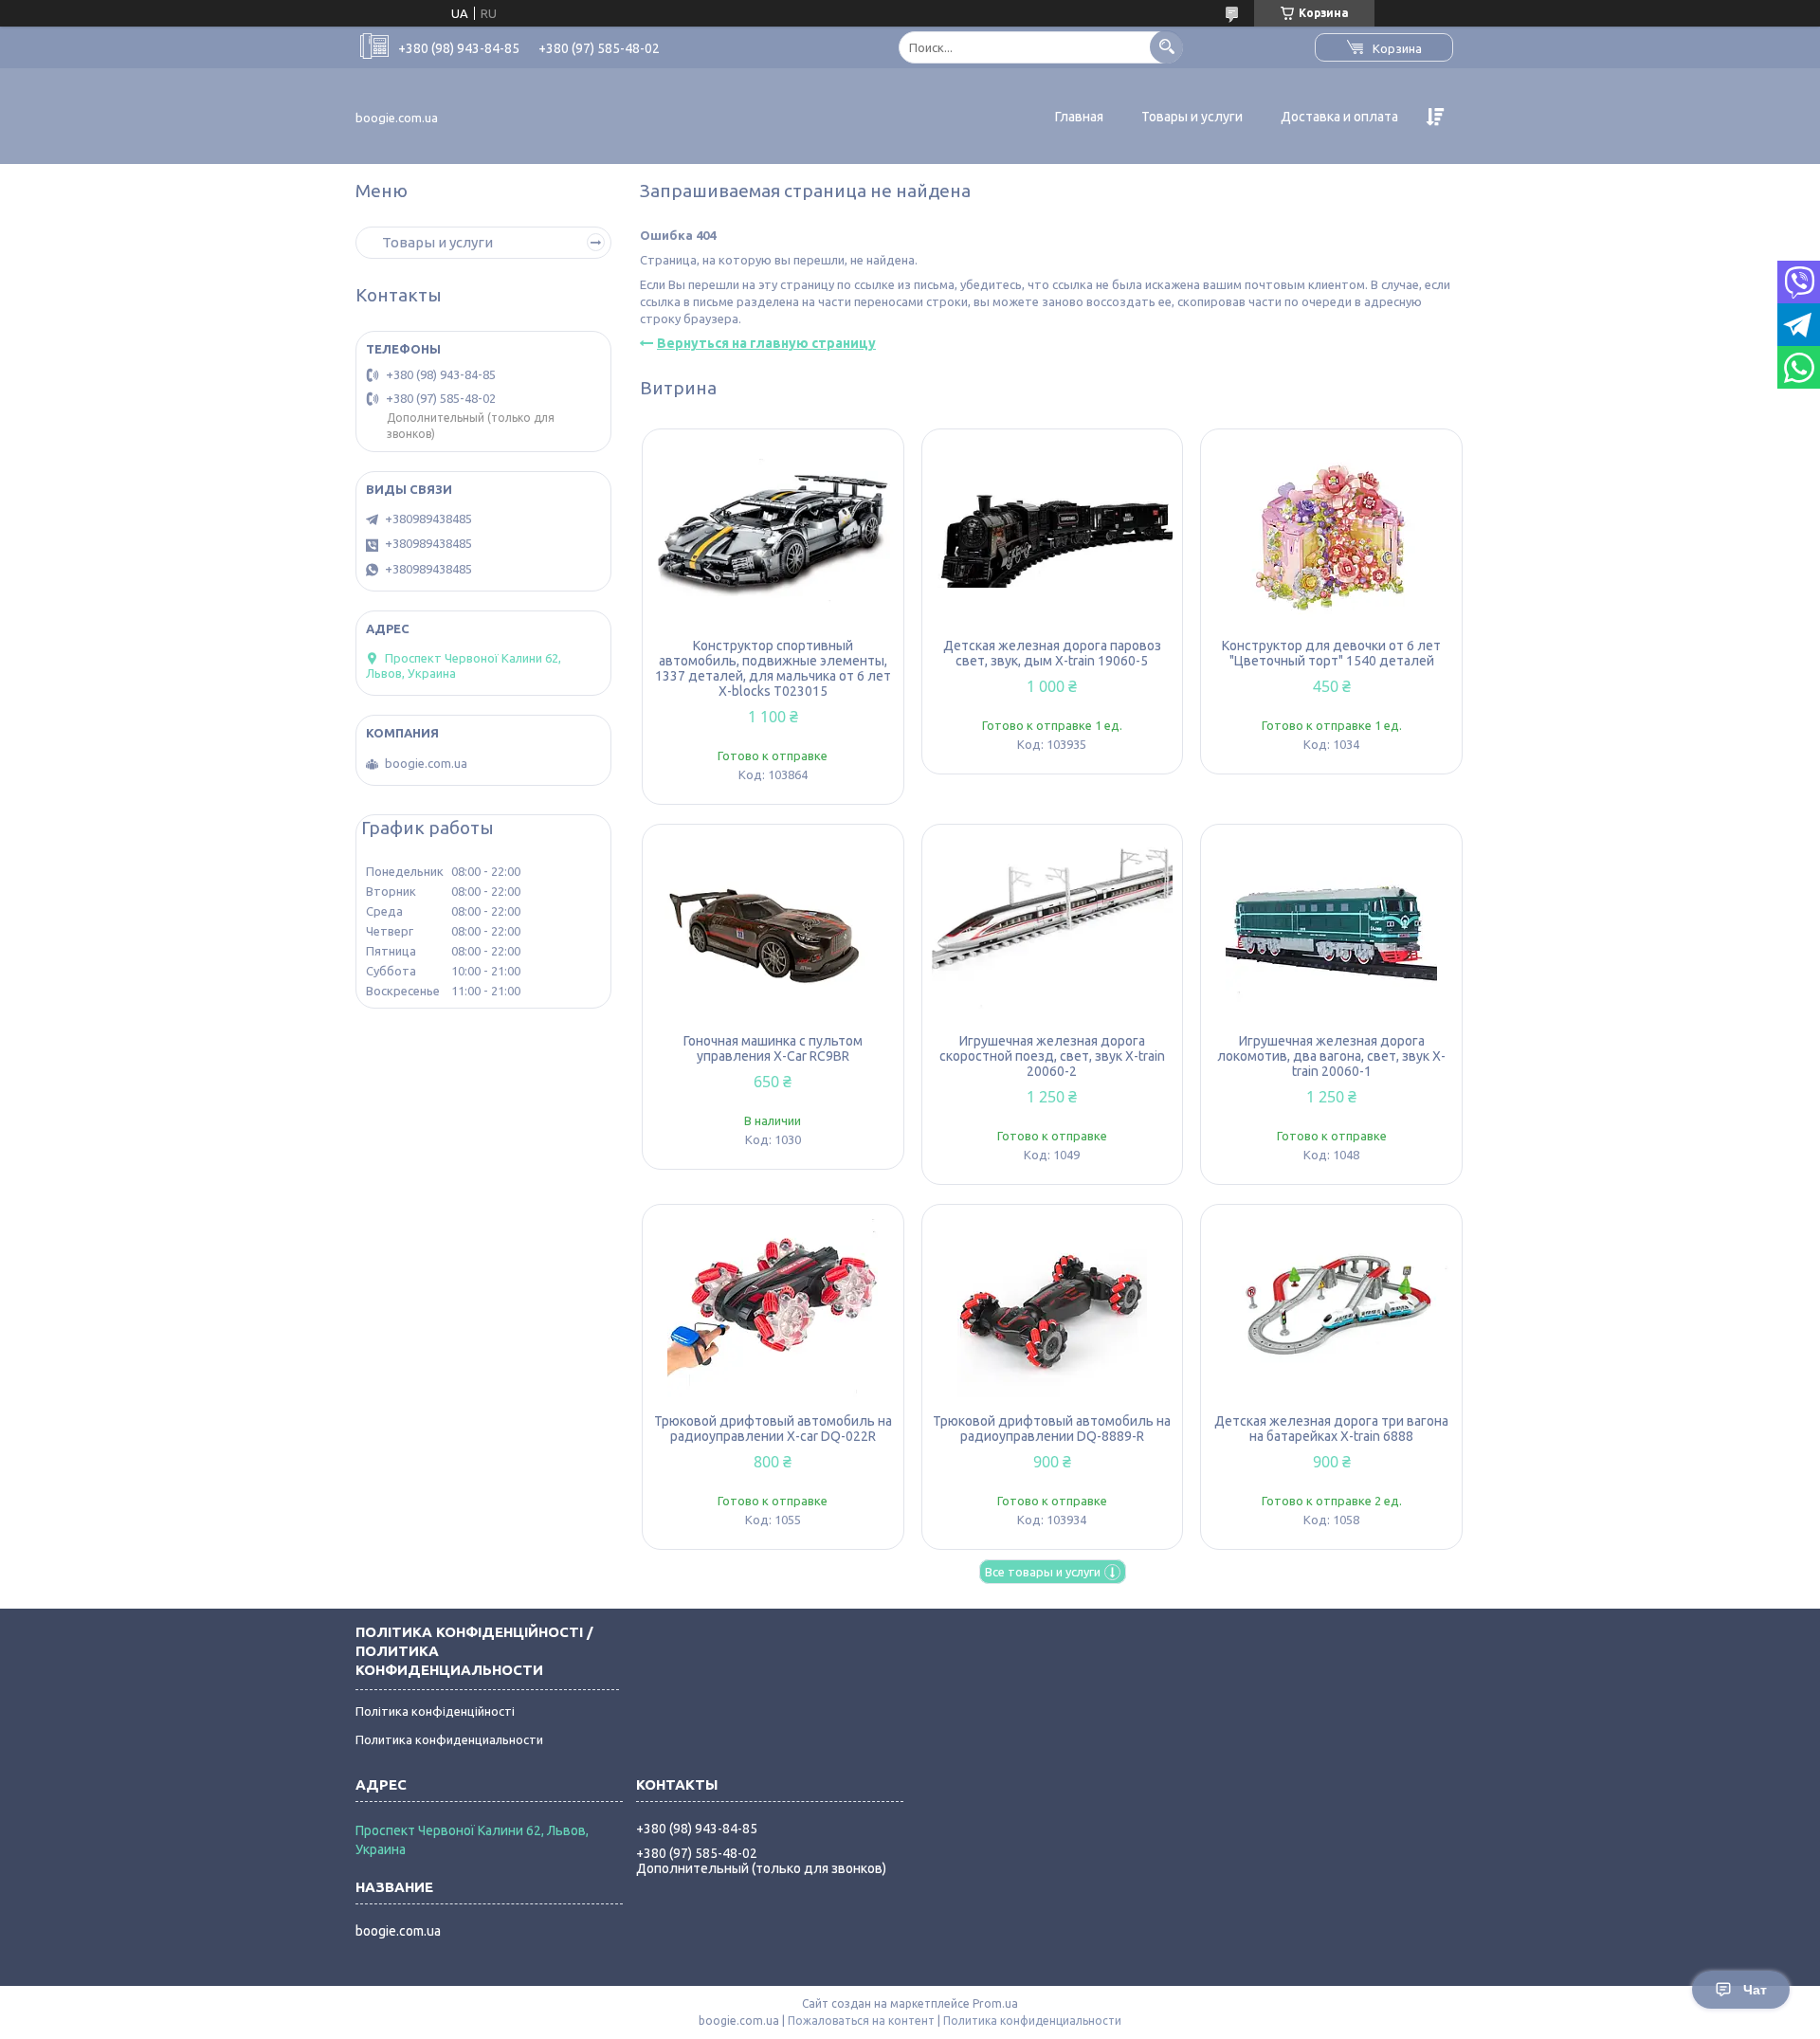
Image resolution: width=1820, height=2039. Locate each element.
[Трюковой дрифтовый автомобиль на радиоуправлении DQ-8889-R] (1053, 1309)
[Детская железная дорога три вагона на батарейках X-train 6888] (1331, 1309)
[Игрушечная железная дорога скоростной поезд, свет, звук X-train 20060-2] (1053, 929)
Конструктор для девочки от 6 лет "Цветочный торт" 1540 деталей (1331, 653)
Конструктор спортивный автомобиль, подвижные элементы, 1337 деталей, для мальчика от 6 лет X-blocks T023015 (773, 668)
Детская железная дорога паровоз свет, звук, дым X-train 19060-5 (1052, 653)
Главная (1079, 117)
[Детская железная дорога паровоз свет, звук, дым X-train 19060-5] (1053, 534)
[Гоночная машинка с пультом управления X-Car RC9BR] (773, 929)
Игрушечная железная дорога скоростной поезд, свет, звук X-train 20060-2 (1052, 1056)
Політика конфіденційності (435, 1711)
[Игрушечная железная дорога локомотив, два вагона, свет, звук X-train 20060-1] (1331, 929)
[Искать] (1166, 47)
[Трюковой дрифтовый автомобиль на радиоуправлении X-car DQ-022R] (773, 1309)
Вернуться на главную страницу (766, 343)
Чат (1755, 1990)
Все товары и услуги (1043, 1572)
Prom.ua (995, 2003)
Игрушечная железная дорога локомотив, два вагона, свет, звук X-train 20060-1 (1331, 1056)
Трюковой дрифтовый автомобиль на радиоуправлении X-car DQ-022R (773, 1429)
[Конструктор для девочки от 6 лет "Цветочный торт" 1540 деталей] (1331, 534)
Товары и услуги (1192, 117)
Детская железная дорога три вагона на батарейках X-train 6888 (1331, 1429)
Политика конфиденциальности (449, 1739)
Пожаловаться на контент (861, 2021)
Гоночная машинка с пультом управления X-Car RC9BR (773, 1048)
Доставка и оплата (1339, 117)
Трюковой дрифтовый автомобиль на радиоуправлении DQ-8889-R (1052, 1429)
